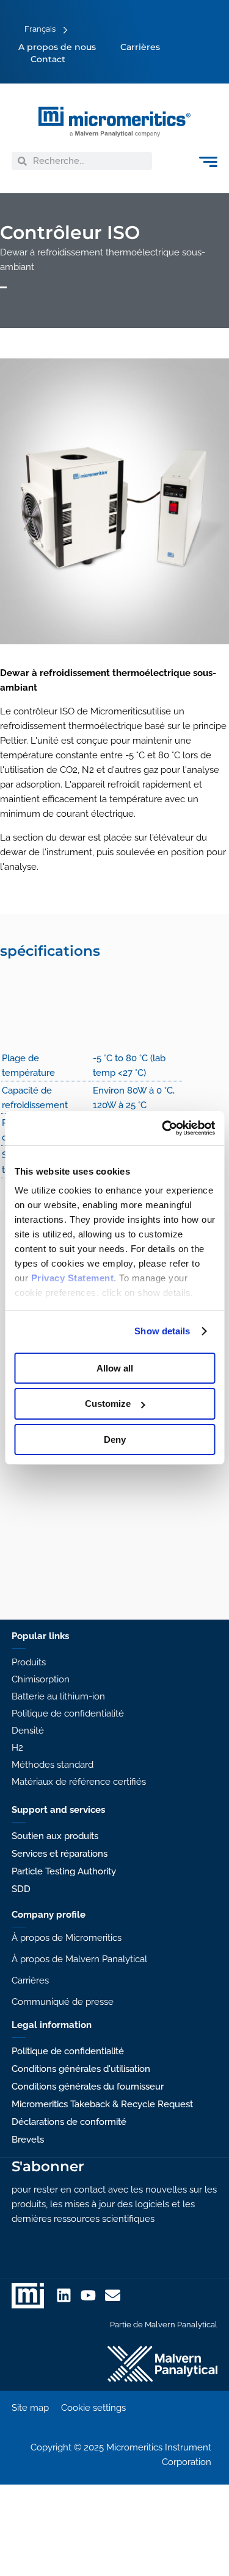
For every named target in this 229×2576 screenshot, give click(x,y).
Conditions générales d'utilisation (81, 2069)
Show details (162, 1331)
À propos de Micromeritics (67, 1938)
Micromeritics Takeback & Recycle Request (102, 2104)
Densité (28, 1731)
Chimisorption (41, 1679)
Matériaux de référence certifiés (79, 1782)
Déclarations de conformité (69, 2122)
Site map (30, 2408)
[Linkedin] (64, 2295)
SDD (21, 1889)
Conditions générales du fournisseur (88, 2087)
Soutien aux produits (55, 1836)
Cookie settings (93, 2408)
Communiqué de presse (63, 2002)
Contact (48, 59)
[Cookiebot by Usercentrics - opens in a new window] (163, 1128)
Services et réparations (60, 1854)
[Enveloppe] (113, 2295)
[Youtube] (88, 2295)
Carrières (140, 47)
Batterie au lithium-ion (58, 1696)
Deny (115, 1439)
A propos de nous (57, 47)
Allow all (115, 1368)
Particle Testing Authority (64, 1871)
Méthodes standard (53, 1765)
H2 (17, 1748)
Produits (29, 1662)
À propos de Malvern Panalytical (79, 1959)
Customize (108, 1404)
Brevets (28, 2140)
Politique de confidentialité (68, 1713)
